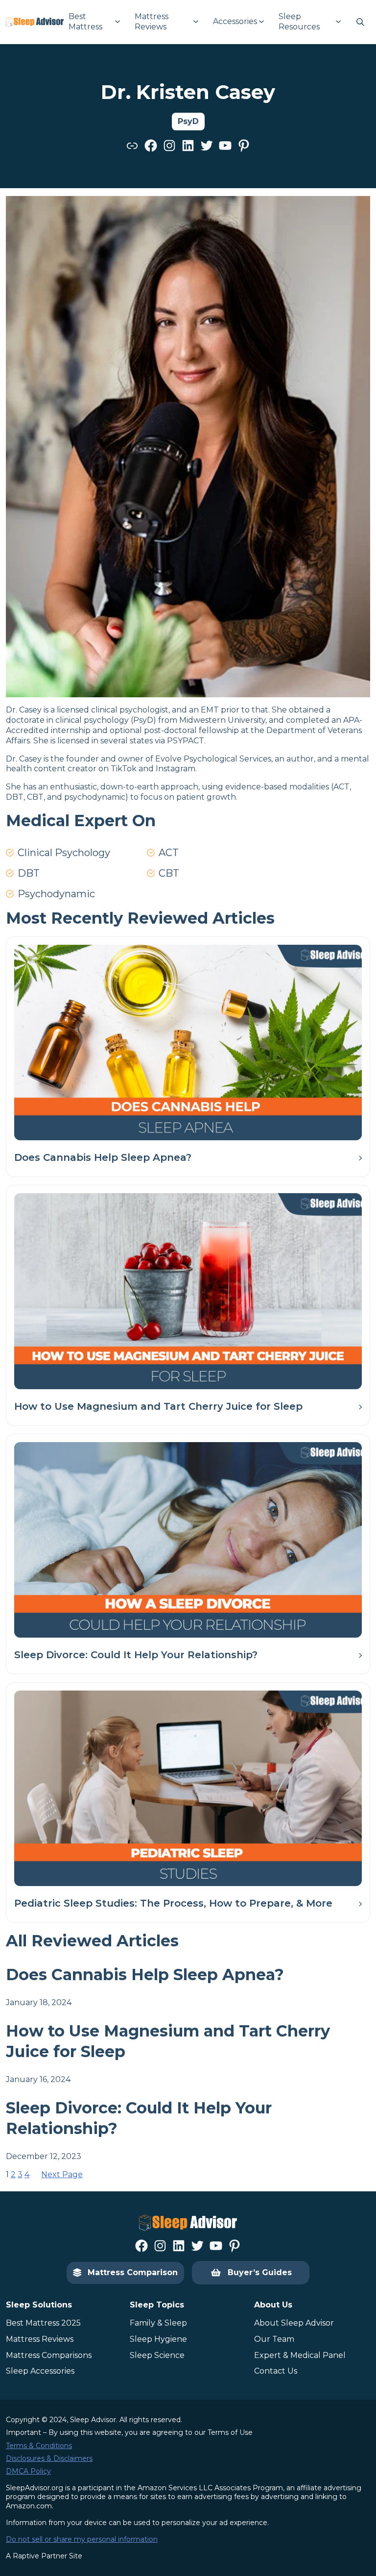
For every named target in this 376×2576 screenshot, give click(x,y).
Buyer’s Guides (260, 2272)
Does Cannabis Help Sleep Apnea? (103, 1157)
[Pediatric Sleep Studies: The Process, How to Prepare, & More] (188, 1788)
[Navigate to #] (360, 22)
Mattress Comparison (133, 2272)
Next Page (62, 2174)
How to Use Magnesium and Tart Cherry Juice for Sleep (158, 1406)
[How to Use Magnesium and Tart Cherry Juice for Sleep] (188, 1291)
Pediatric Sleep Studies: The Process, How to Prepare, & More (173, 1903)
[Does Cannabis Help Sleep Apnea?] (188, 1043)
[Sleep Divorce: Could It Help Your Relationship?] (188, 1540)
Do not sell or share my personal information (82, 2539)
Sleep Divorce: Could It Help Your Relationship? (136, 1655)
